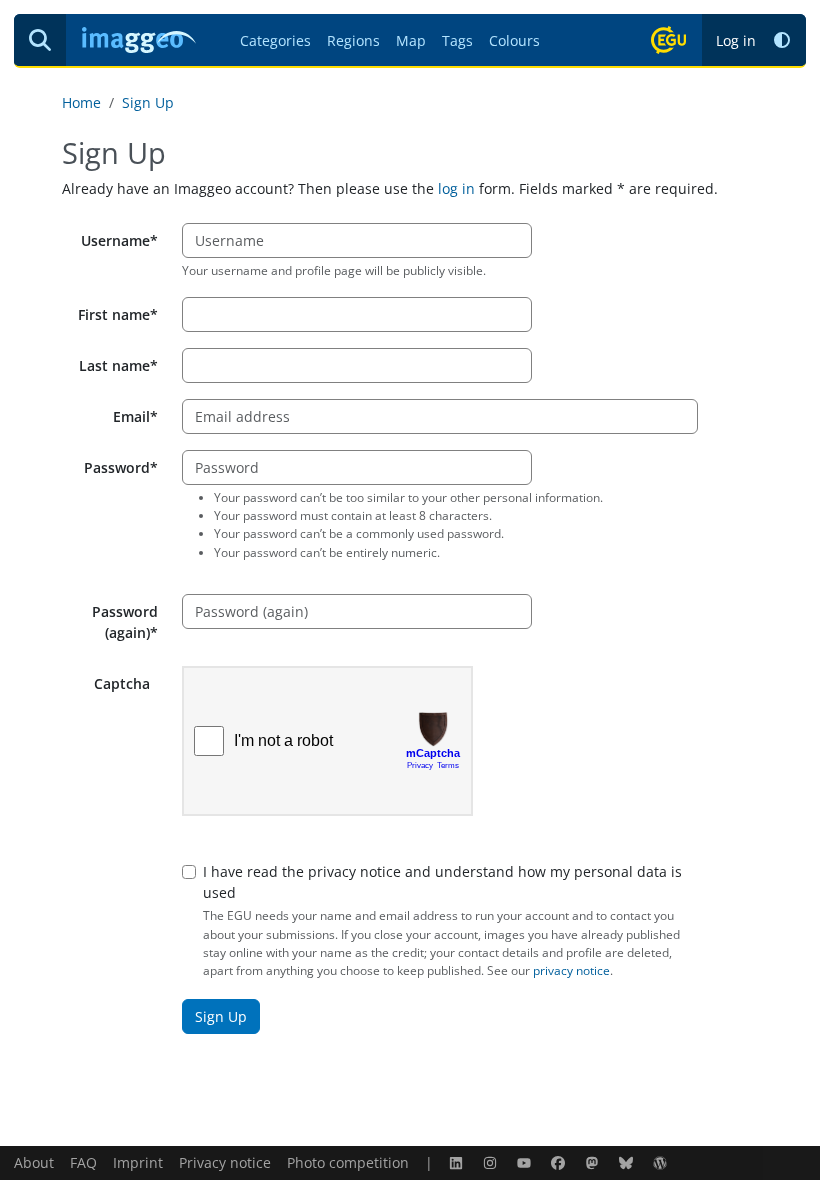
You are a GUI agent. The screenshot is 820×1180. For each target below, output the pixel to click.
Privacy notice (225, 1162)
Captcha (122, 683)
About (34, 1162)
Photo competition (348, 1162)
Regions (353, 40)
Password (117, 467)
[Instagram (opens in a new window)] (492, 1162)
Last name (114, 365)
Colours (514, 40)
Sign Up (148, 102)
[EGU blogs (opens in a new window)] (662, 1162)
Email (131, 416)
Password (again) (125, 622)
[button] (782, 40)
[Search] (40, 40)
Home (81, 102)
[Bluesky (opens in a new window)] (628, 1162)
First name (114, 314)
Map (411, 40)
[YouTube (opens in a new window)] (526, 1162)
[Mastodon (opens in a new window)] (594, 1162)
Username (115, 240)
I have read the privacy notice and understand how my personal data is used (442, 882)
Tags (457, 40)
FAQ (83, 1162)
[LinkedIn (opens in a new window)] (458, 1162)
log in (456, 188)
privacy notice (571, 970)
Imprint (138, 1162)
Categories (275, 40)
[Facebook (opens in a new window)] (560, 1162)
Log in (736, 40)
